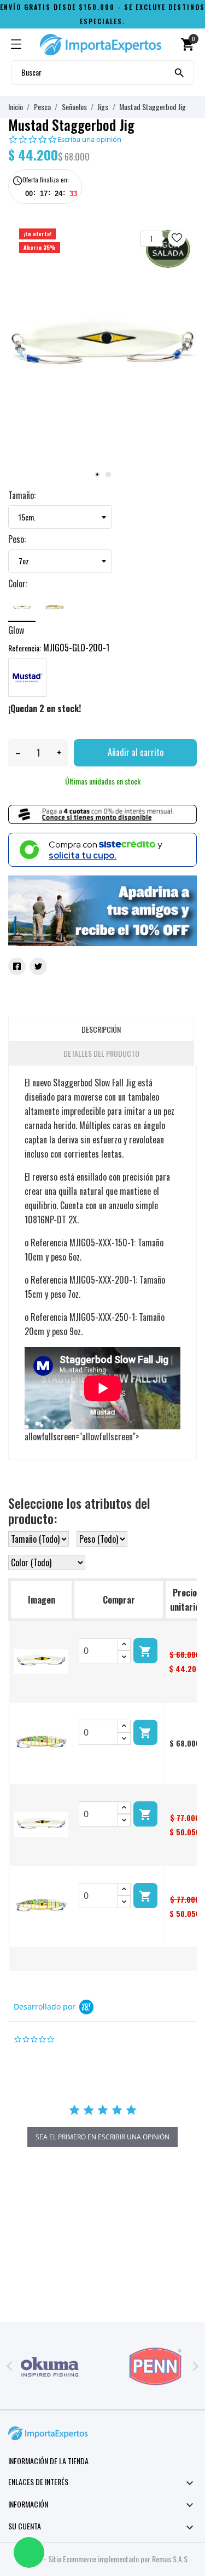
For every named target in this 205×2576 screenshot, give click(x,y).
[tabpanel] (102, 348)
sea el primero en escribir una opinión (102, 2137)
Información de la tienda (48, 2461)
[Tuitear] (38, 966)
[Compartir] (17, 966)
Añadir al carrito (136, 752)
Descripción (101, 1029)
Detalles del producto (101, 1053)
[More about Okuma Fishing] (50, 2367)
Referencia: (25, 648)
